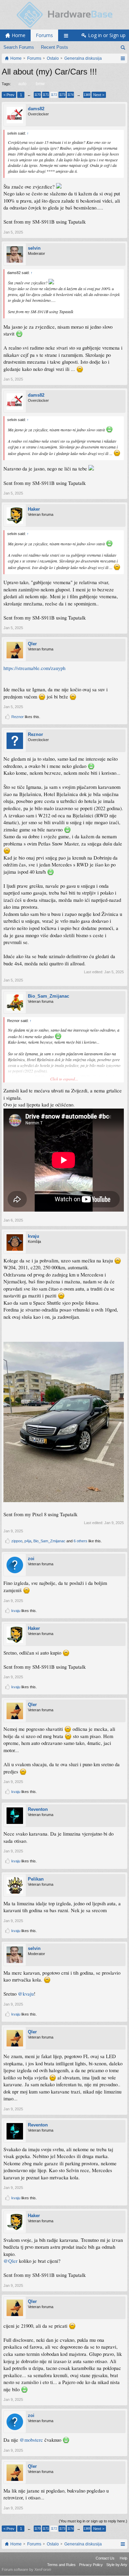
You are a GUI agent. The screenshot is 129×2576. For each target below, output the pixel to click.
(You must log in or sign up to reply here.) (93, 2521)
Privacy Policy (91, 2565)
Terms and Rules (61, 2565)
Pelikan (36, 1879)
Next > (99, 95)
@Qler (10, 2261)
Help (123, 2558)
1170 (37, 95)
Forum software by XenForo (26, 2569)
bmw (40, 84)
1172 (54, 95)
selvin (34, 248)
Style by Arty (117, 2565)
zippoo (17, 1541)
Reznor (18, 717)
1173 (62, 95)
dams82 (36, 109)
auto (22, 84)
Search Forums (19, 47)
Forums (44, 35)
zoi (31, 1559)
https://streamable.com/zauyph (34, 668)
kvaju (34, 1236)
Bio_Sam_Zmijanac (49, 996)
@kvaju (26, 1994)
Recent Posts (55, 47)
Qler (32, 644)
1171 (46, 95)
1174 (70, 95)
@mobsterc (31, 2440)
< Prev (9, 95)
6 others (80, 1541)
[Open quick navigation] (123, 58)
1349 (87, 95)
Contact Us (105, 2558)
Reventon (38, 1809)
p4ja (28, 1541)
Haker (34, 509)
